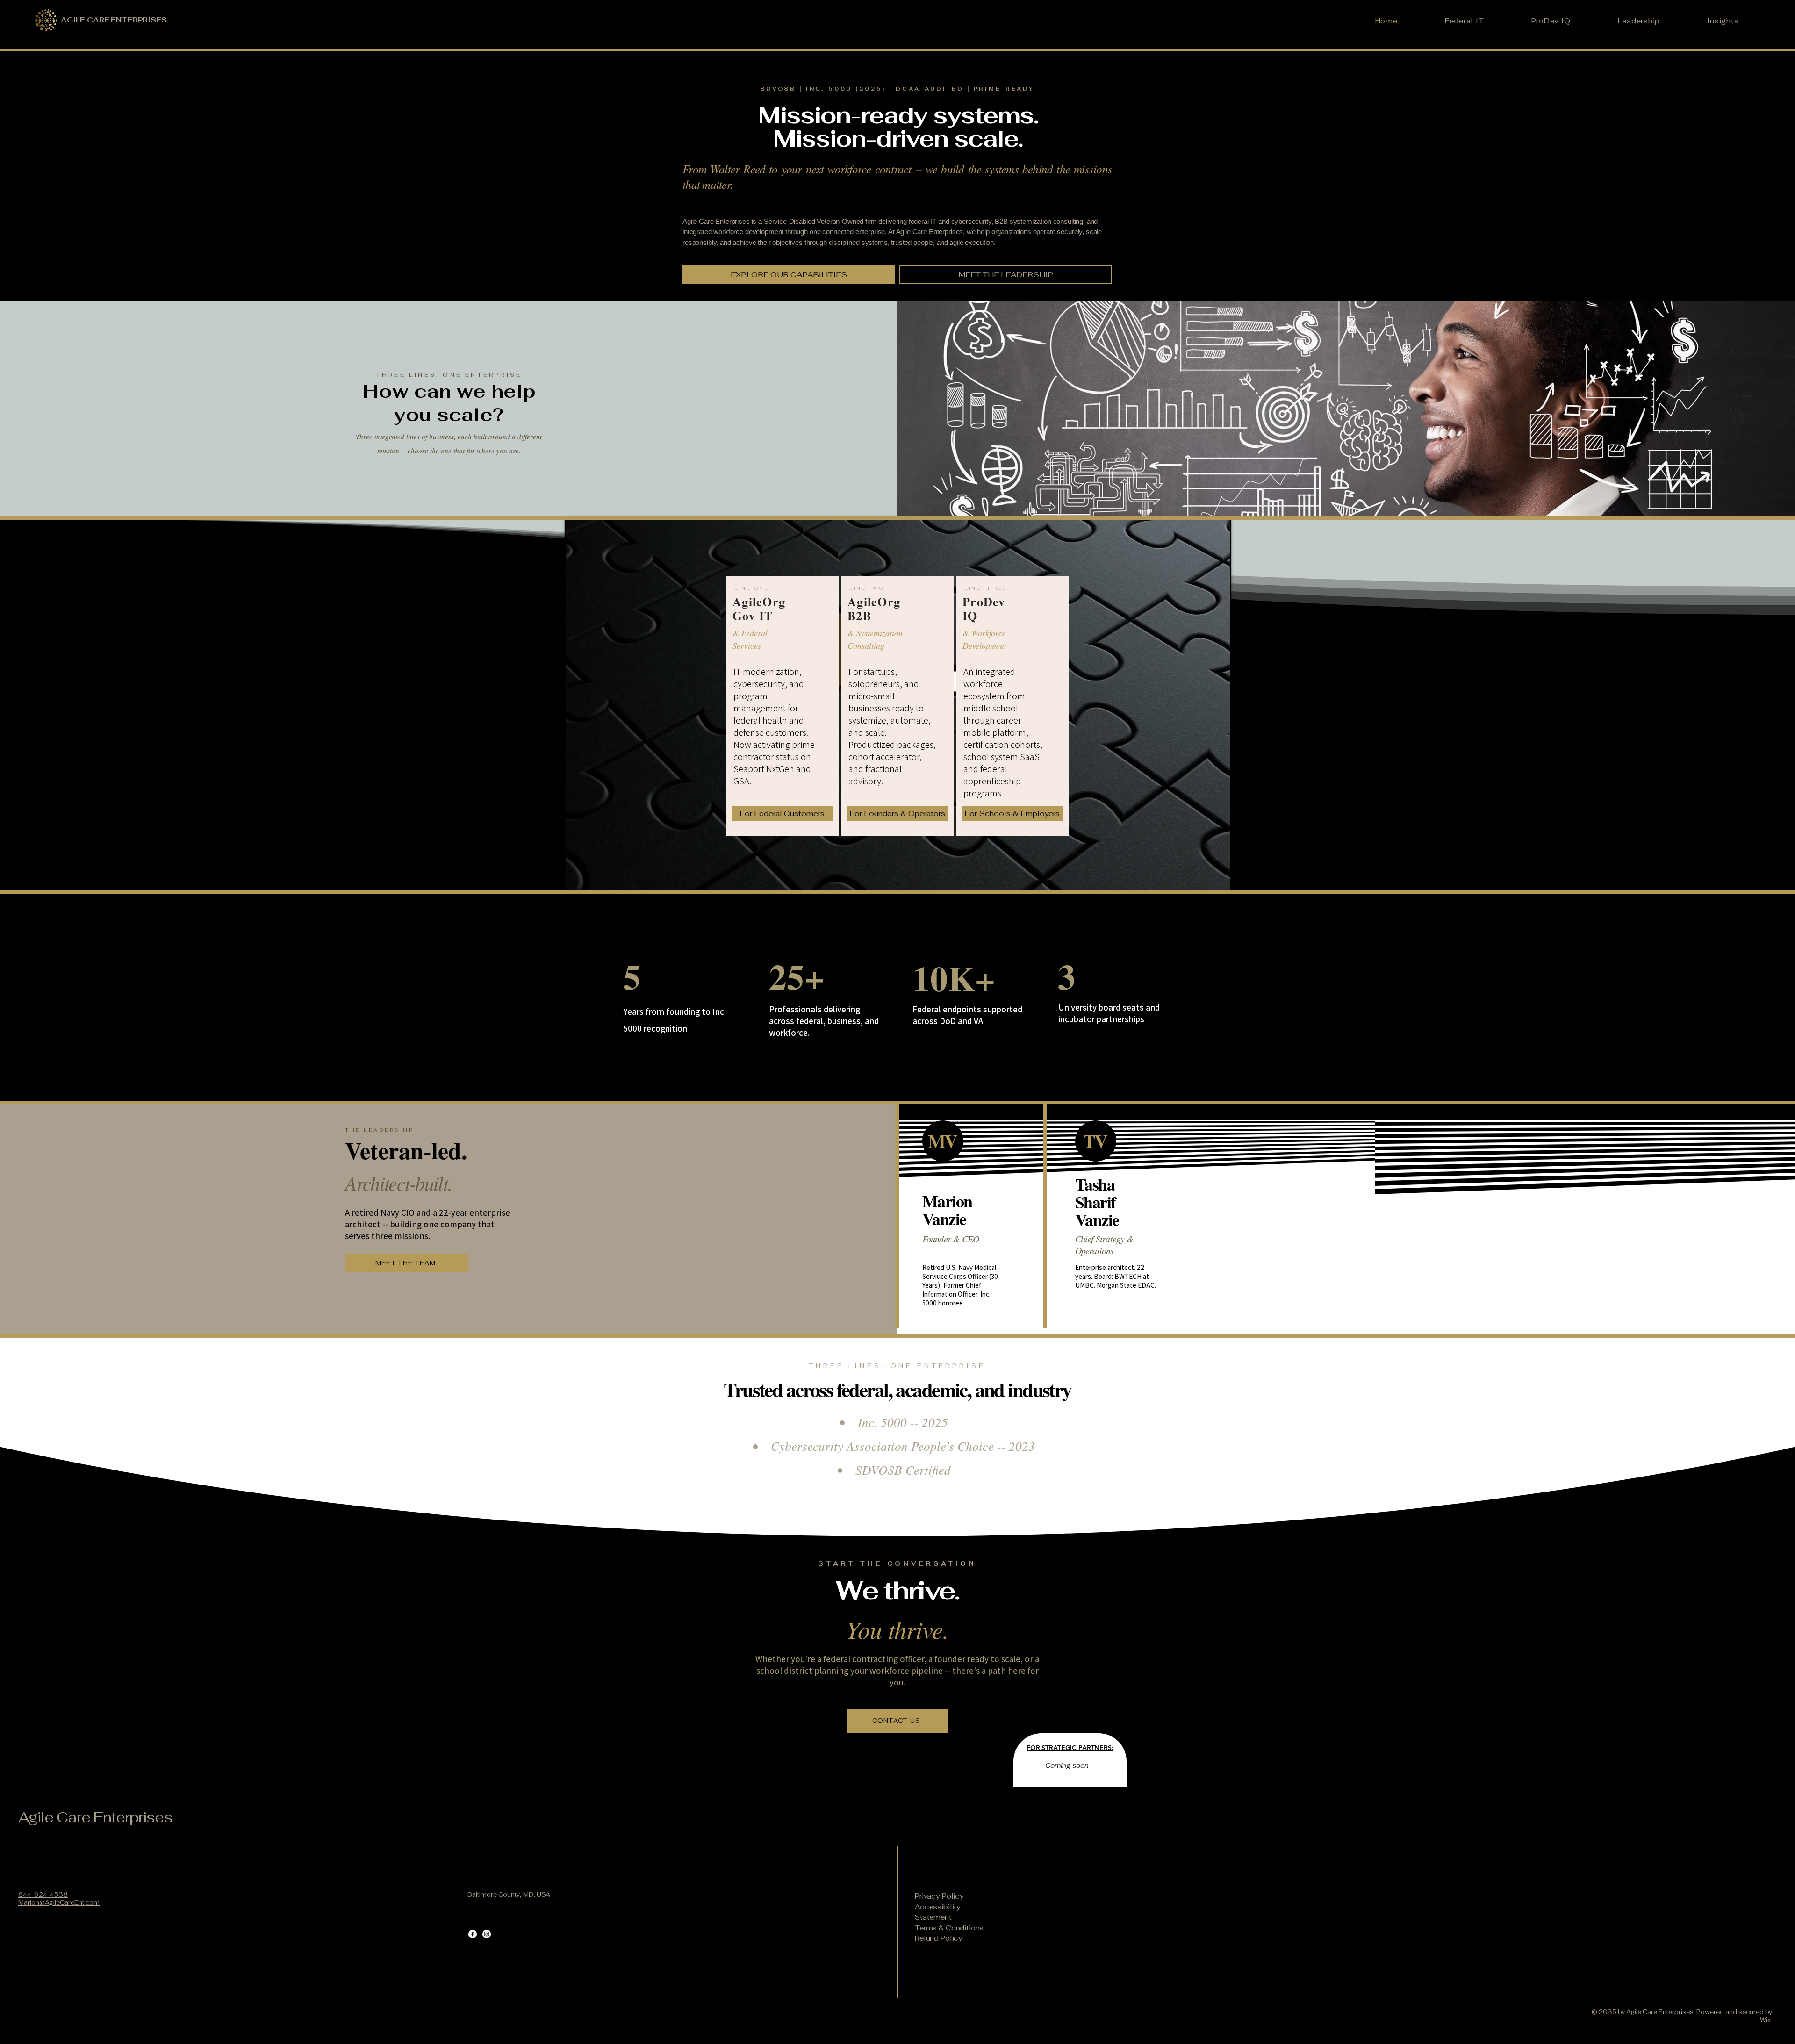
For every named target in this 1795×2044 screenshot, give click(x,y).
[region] (782, 706)
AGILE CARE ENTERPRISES (114, 20)
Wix (1766, 2020)
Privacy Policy (939, 1896)
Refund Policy (939, 1938)
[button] (789, 275)
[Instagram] (487, 1934)
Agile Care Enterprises (95, 1817)
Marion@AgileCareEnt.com (59, 1903)
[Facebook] (473, 1934)
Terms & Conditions (949, 1928)
